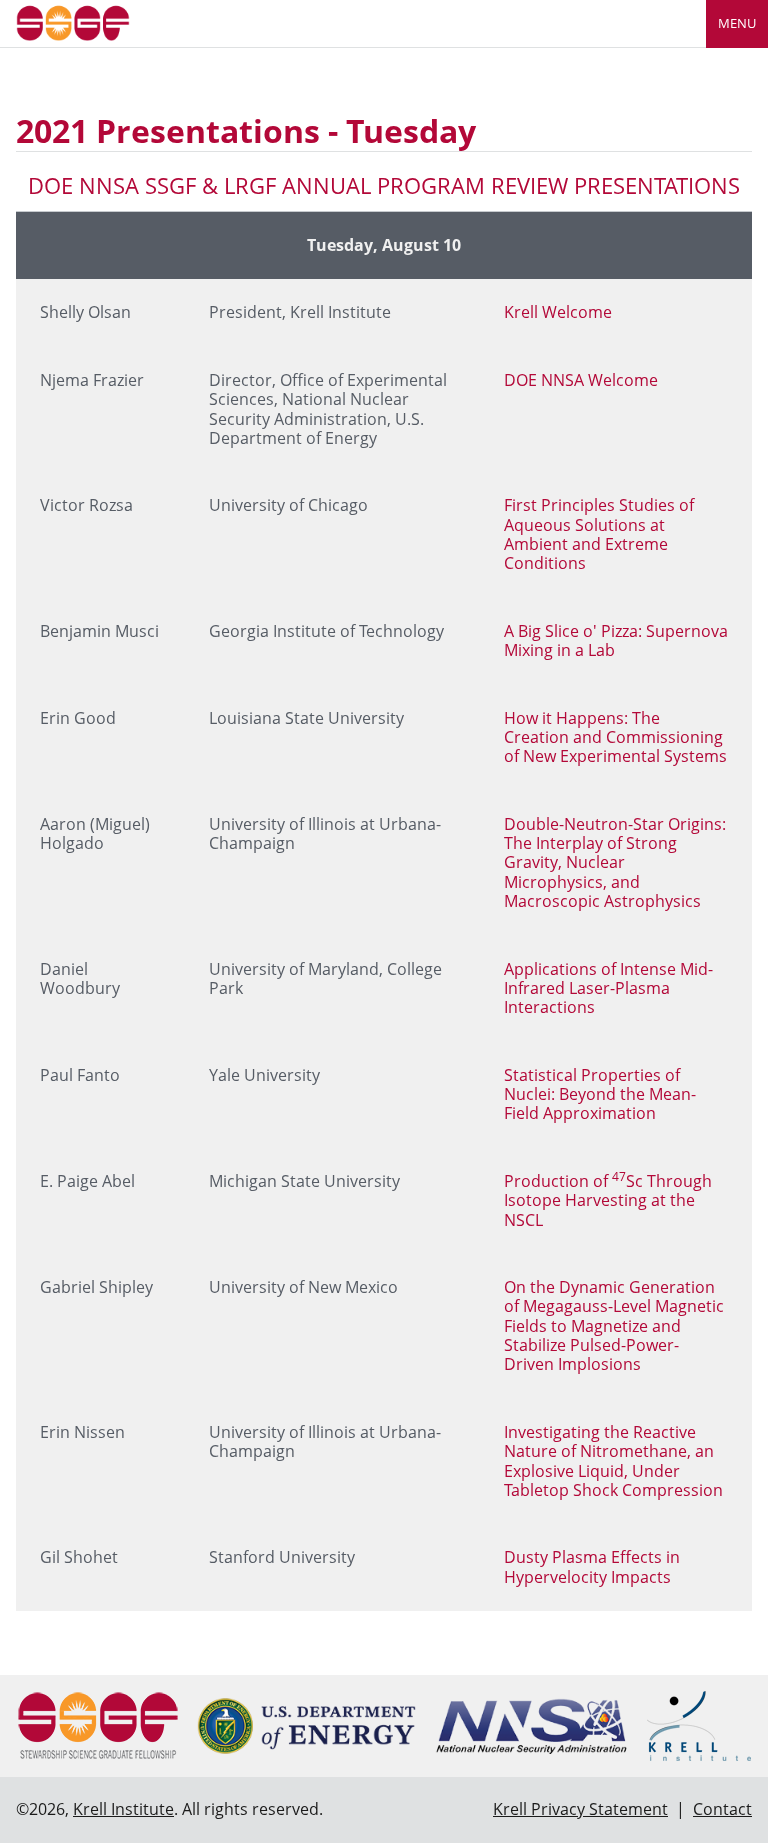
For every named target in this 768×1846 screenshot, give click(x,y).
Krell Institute (123, 1809)
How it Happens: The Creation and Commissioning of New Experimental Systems (615, 737)
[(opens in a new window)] (306, 1726)
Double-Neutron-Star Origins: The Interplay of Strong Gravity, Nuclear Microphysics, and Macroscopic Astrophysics (615, 863)
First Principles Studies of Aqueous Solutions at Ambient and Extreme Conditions (599, 534)
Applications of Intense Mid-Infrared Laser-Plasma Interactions (608, 988)
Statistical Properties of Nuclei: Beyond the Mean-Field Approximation (600, 1094)
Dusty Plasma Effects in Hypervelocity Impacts (592, 1566)
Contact (722, 1809)
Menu (737, 23)
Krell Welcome (558, 312)
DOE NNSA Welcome (581, 380)
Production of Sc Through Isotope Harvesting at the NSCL (608, 1200)
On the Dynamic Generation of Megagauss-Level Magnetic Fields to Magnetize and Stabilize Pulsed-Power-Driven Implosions (614, 1326)
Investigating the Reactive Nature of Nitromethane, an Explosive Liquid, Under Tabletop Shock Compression (613, 1461)
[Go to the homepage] (73, 21)
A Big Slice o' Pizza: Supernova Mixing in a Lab (616, 640)
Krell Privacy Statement (580, 1809)
